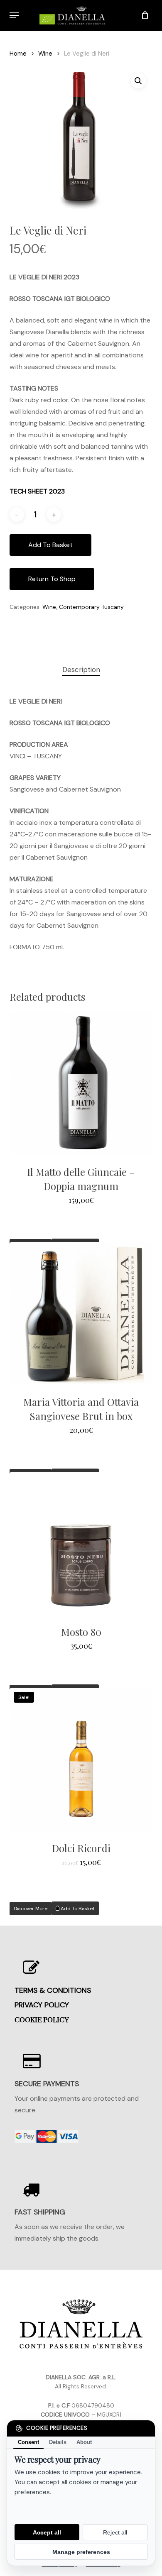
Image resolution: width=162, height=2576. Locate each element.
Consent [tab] (28, 2442)
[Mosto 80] (81, 1543)
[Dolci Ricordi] (81, 1759)
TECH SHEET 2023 (37, 491)
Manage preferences (81, 2552)
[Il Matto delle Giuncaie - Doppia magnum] (81, 1083)
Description (81, 670)
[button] (14, 15)
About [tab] (84, 2442)
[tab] (81, 670)
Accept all (47, 2532)
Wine (45, 54)
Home (18, 54)
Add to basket (50, 545)
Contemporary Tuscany (91, 607)
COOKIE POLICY (42, 2019)
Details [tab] (58, 2442)
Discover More (31, 1909)
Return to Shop (52, 579)
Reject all (115, 2532)
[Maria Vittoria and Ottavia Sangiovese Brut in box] (81, 1313)
